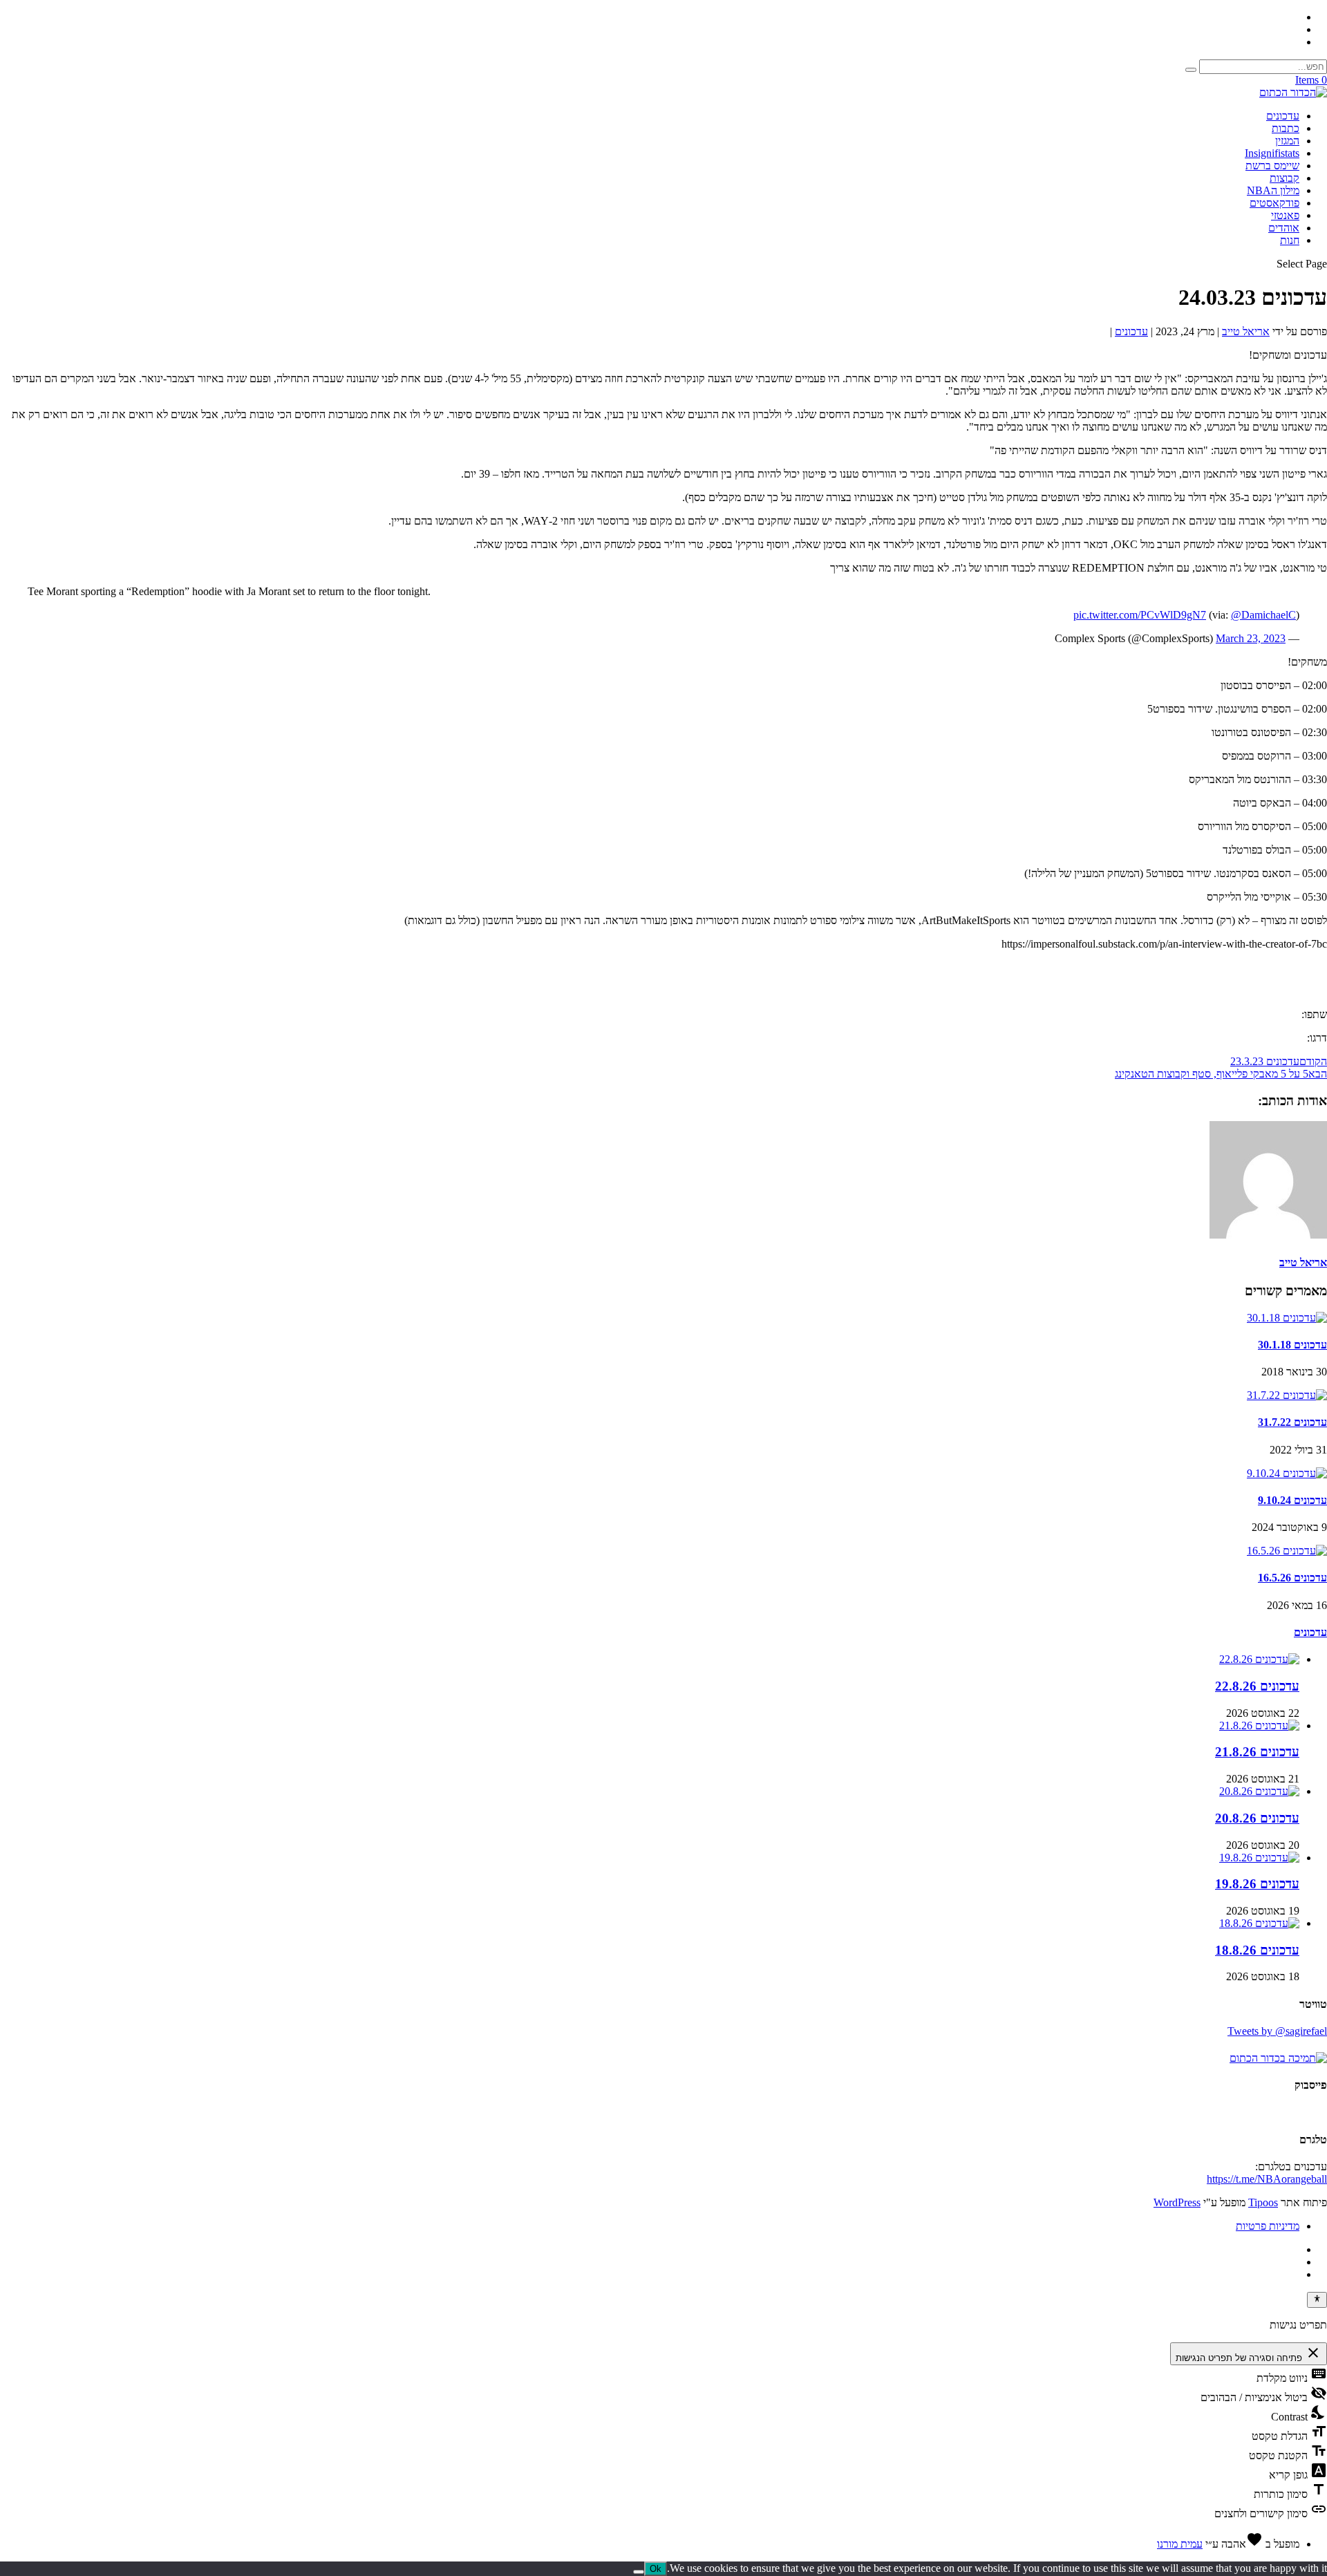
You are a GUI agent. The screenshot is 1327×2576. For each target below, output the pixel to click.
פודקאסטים (1274, 203)
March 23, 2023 (1251, 638)
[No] (639, 2572)
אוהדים (1284, 228)
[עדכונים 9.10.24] (1287, 1473)
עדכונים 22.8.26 (1257, 1686)
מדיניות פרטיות (1268, 2226)
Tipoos (1263, 2202)
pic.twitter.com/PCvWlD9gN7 (1140, 615)
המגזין (1287, 141)
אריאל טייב (1246, 331)
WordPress (1177, 2202)
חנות (1290, 240)
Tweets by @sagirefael (1277, 2031)
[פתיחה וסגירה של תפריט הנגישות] (1317, 2300)
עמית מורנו (1180, 2544)
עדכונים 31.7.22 (1292, 1422)
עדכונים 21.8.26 (1257, 1752)
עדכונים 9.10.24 (1292, 1500)
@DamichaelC (1263, 615)
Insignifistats (1272, 153)
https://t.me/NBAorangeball (1267, 2179)
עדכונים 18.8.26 (1257, 1950)
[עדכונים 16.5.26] (1287, 1551)
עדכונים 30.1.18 (1292, 1345)
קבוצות (1284, 178)
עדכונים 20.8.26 (1257, 1818)
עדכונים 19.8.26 (1257, 1884)
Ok (656, 2569)
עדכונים (1283, 116)
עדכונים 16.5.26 (1292, 1578)
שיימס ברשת (1272, 166)
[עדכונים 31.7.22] (1287, 1395)
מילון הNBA (1273, 190)
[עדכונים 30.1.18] (1287, 1318)
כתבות (1286, 128)
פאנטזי (1285, 215)
